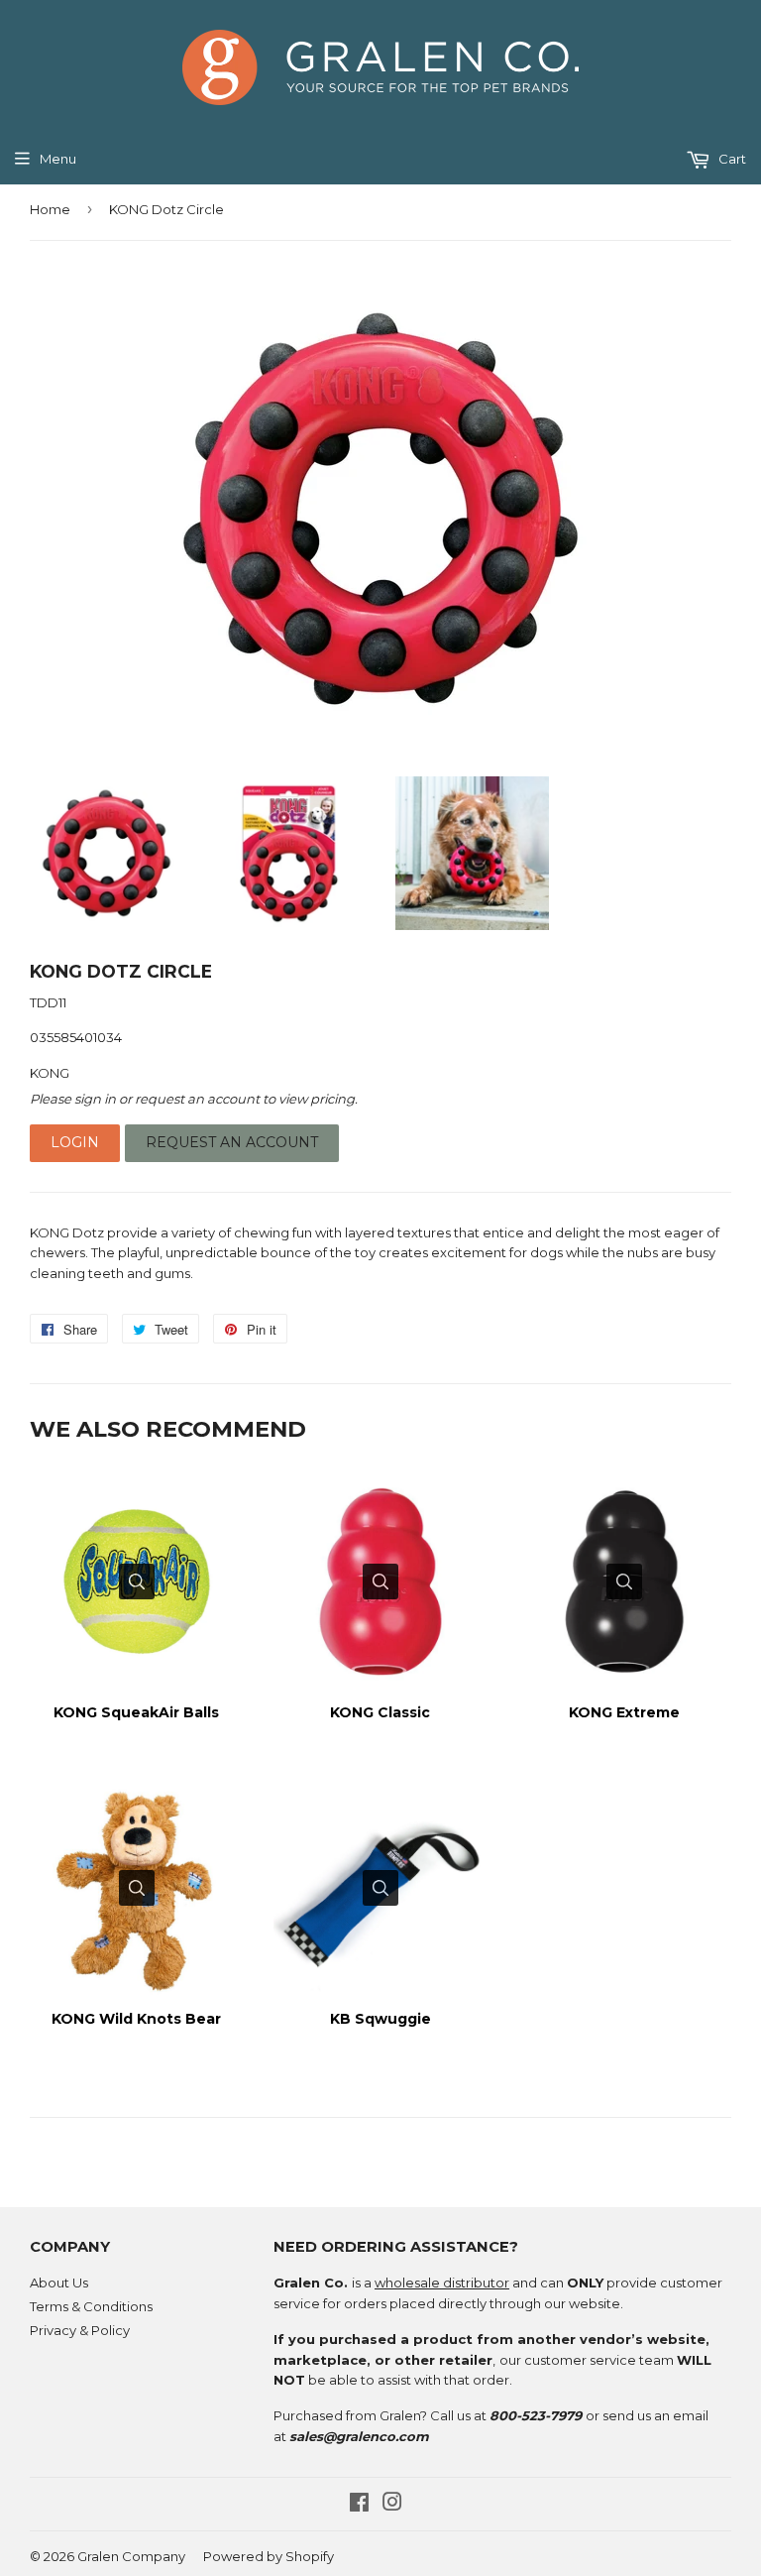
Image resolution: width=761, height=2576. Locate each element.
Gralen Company (131, 2556)
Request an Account (232, 1142)
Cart (731, 159)
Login (75, 1142)
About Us (59, 2283)
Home (50, 209)
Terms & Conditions (91, 2306)
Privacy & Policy (80, 2330)
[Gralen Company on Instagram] (392, 2505)
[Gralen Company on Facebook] (359, 2505)
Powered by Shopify (269, 2556)
